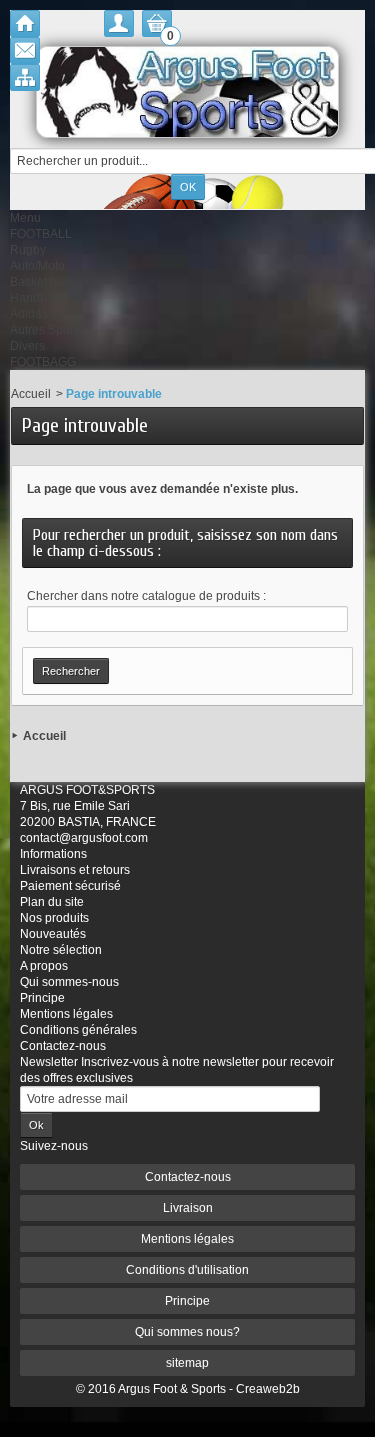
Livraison (188, 1208)
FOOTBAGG (43, 362)
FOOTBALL (41, 234)
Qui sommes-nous (69, 982)
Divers (27, 346)
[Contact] (25, 50)
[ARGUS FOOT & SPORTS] (187, 92)
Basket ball (40, 282)
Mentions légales (66, 1014)
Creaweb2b (268, 1389)
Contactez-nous (63, 1046)
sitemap (187, 1363)
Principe (42, 998)
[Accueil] (25, 23)
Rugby (28, 250)
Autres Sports (46, 330)
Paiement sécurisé (70, 886)
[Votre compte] (119, 23)
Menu (25, 218)
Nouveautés (53, 934)
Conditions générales (78, 1030)
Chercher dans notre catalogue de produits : (146, 596)
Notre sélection (61, 950)
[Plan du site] (25, 77)
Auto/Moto (37, 266)
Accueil (31, 394)
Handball (35, 298)
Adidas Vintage (51, 314)
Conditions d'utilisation (187, 1270)
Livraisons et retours (75, 870)
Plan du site (52, 902)
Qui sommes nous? (187, 1332)
